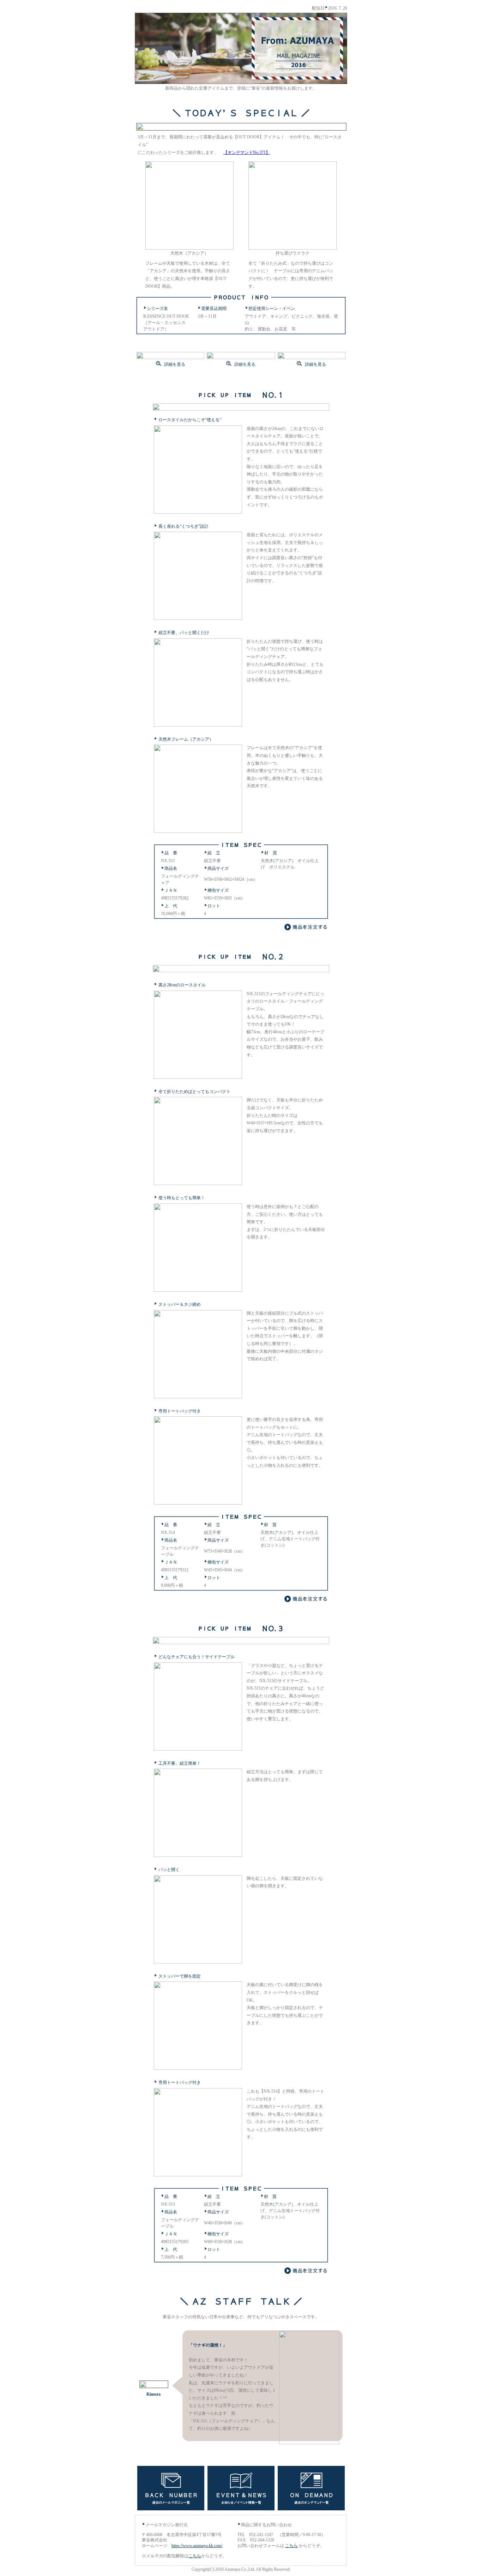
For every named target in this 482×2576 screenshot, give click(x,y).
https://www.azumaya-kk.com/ (197, 2546)
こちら (291, 2546)
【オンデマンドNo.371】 (247, 153)
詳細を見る (174, 364)
